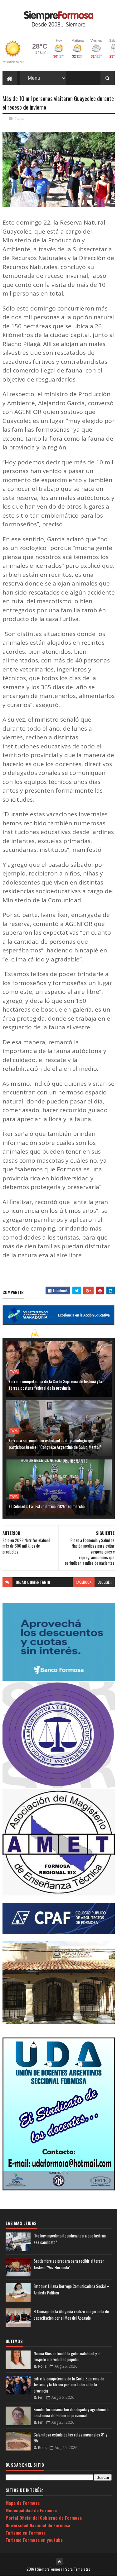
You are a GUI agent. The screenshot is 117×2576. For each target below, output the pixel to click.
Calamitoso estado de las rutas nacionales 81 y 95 (70, 2438)
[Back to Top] (59, 2561)
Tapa (19, 118)
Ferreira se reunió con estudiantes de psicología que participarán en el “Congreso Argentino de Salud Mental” (55, 1444)
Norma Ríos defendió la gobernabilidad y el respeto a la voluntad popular (67, 2356)
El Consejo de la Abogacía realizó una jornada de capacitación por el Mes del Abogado (71, 2315)
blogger (105, 1582)
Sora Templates (78, 2569)
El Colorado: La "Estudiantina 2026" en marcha (47, 1506)
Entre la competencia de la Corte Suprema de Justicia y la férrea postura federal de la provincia (55, 1384)
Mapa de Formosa (23, 2503)
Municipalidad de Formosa (31, 2510)
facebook (84, 1582)
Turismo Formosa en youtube (34, 2540)
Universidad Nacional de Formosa (38, 2525)
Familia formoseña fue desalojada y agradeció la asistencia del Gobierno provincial (72, 2412)
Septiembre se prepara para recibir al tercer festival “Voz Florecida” (69, 2264)
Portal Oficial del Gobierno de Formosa (44, 2518)
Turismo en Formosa (26, 2533)
